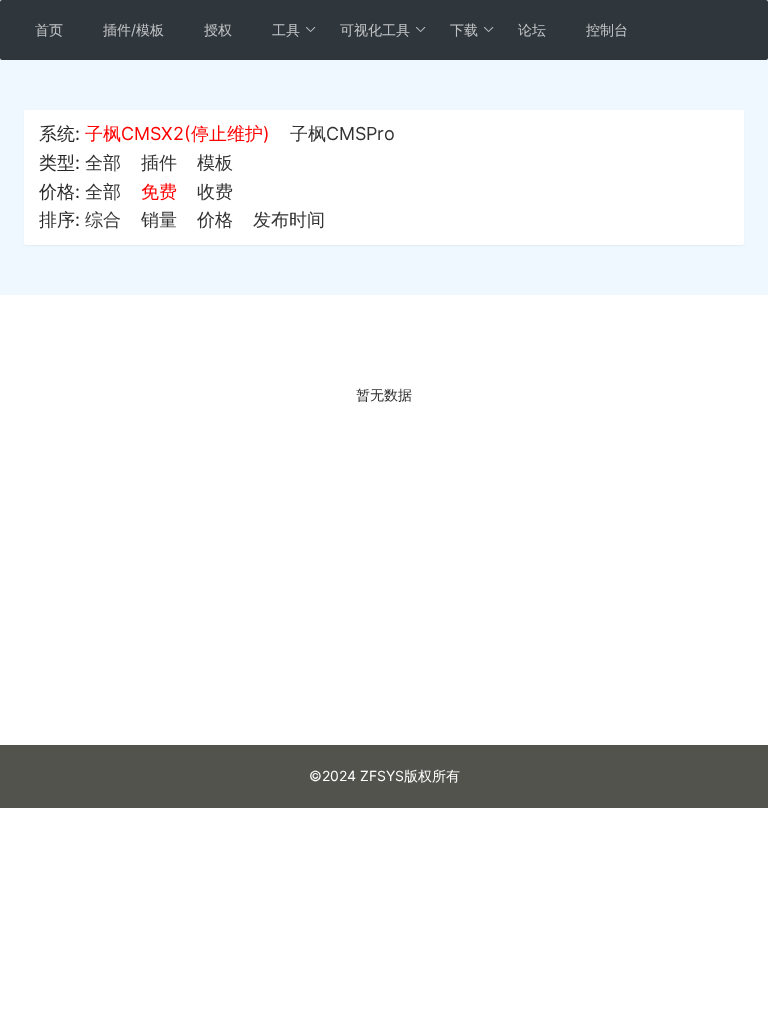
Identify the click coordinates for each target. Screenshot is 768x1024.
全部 (103, 162)
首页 (49, 29)
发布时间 (289, 219)
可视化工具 (375, 29)
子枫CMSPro (342, 133)
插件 (159, 162)
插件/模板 (133, 29)
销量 (159, 219)
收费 (215, 191)
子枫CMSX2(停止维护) (177, 133)
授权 (218, 29)
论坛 (532, 29)
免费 (159, 191)
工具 (286, 29)
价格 (215, 219)
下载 (464, 29)
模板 (215, 162)
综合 (103, 219)
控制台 (607, 29)
